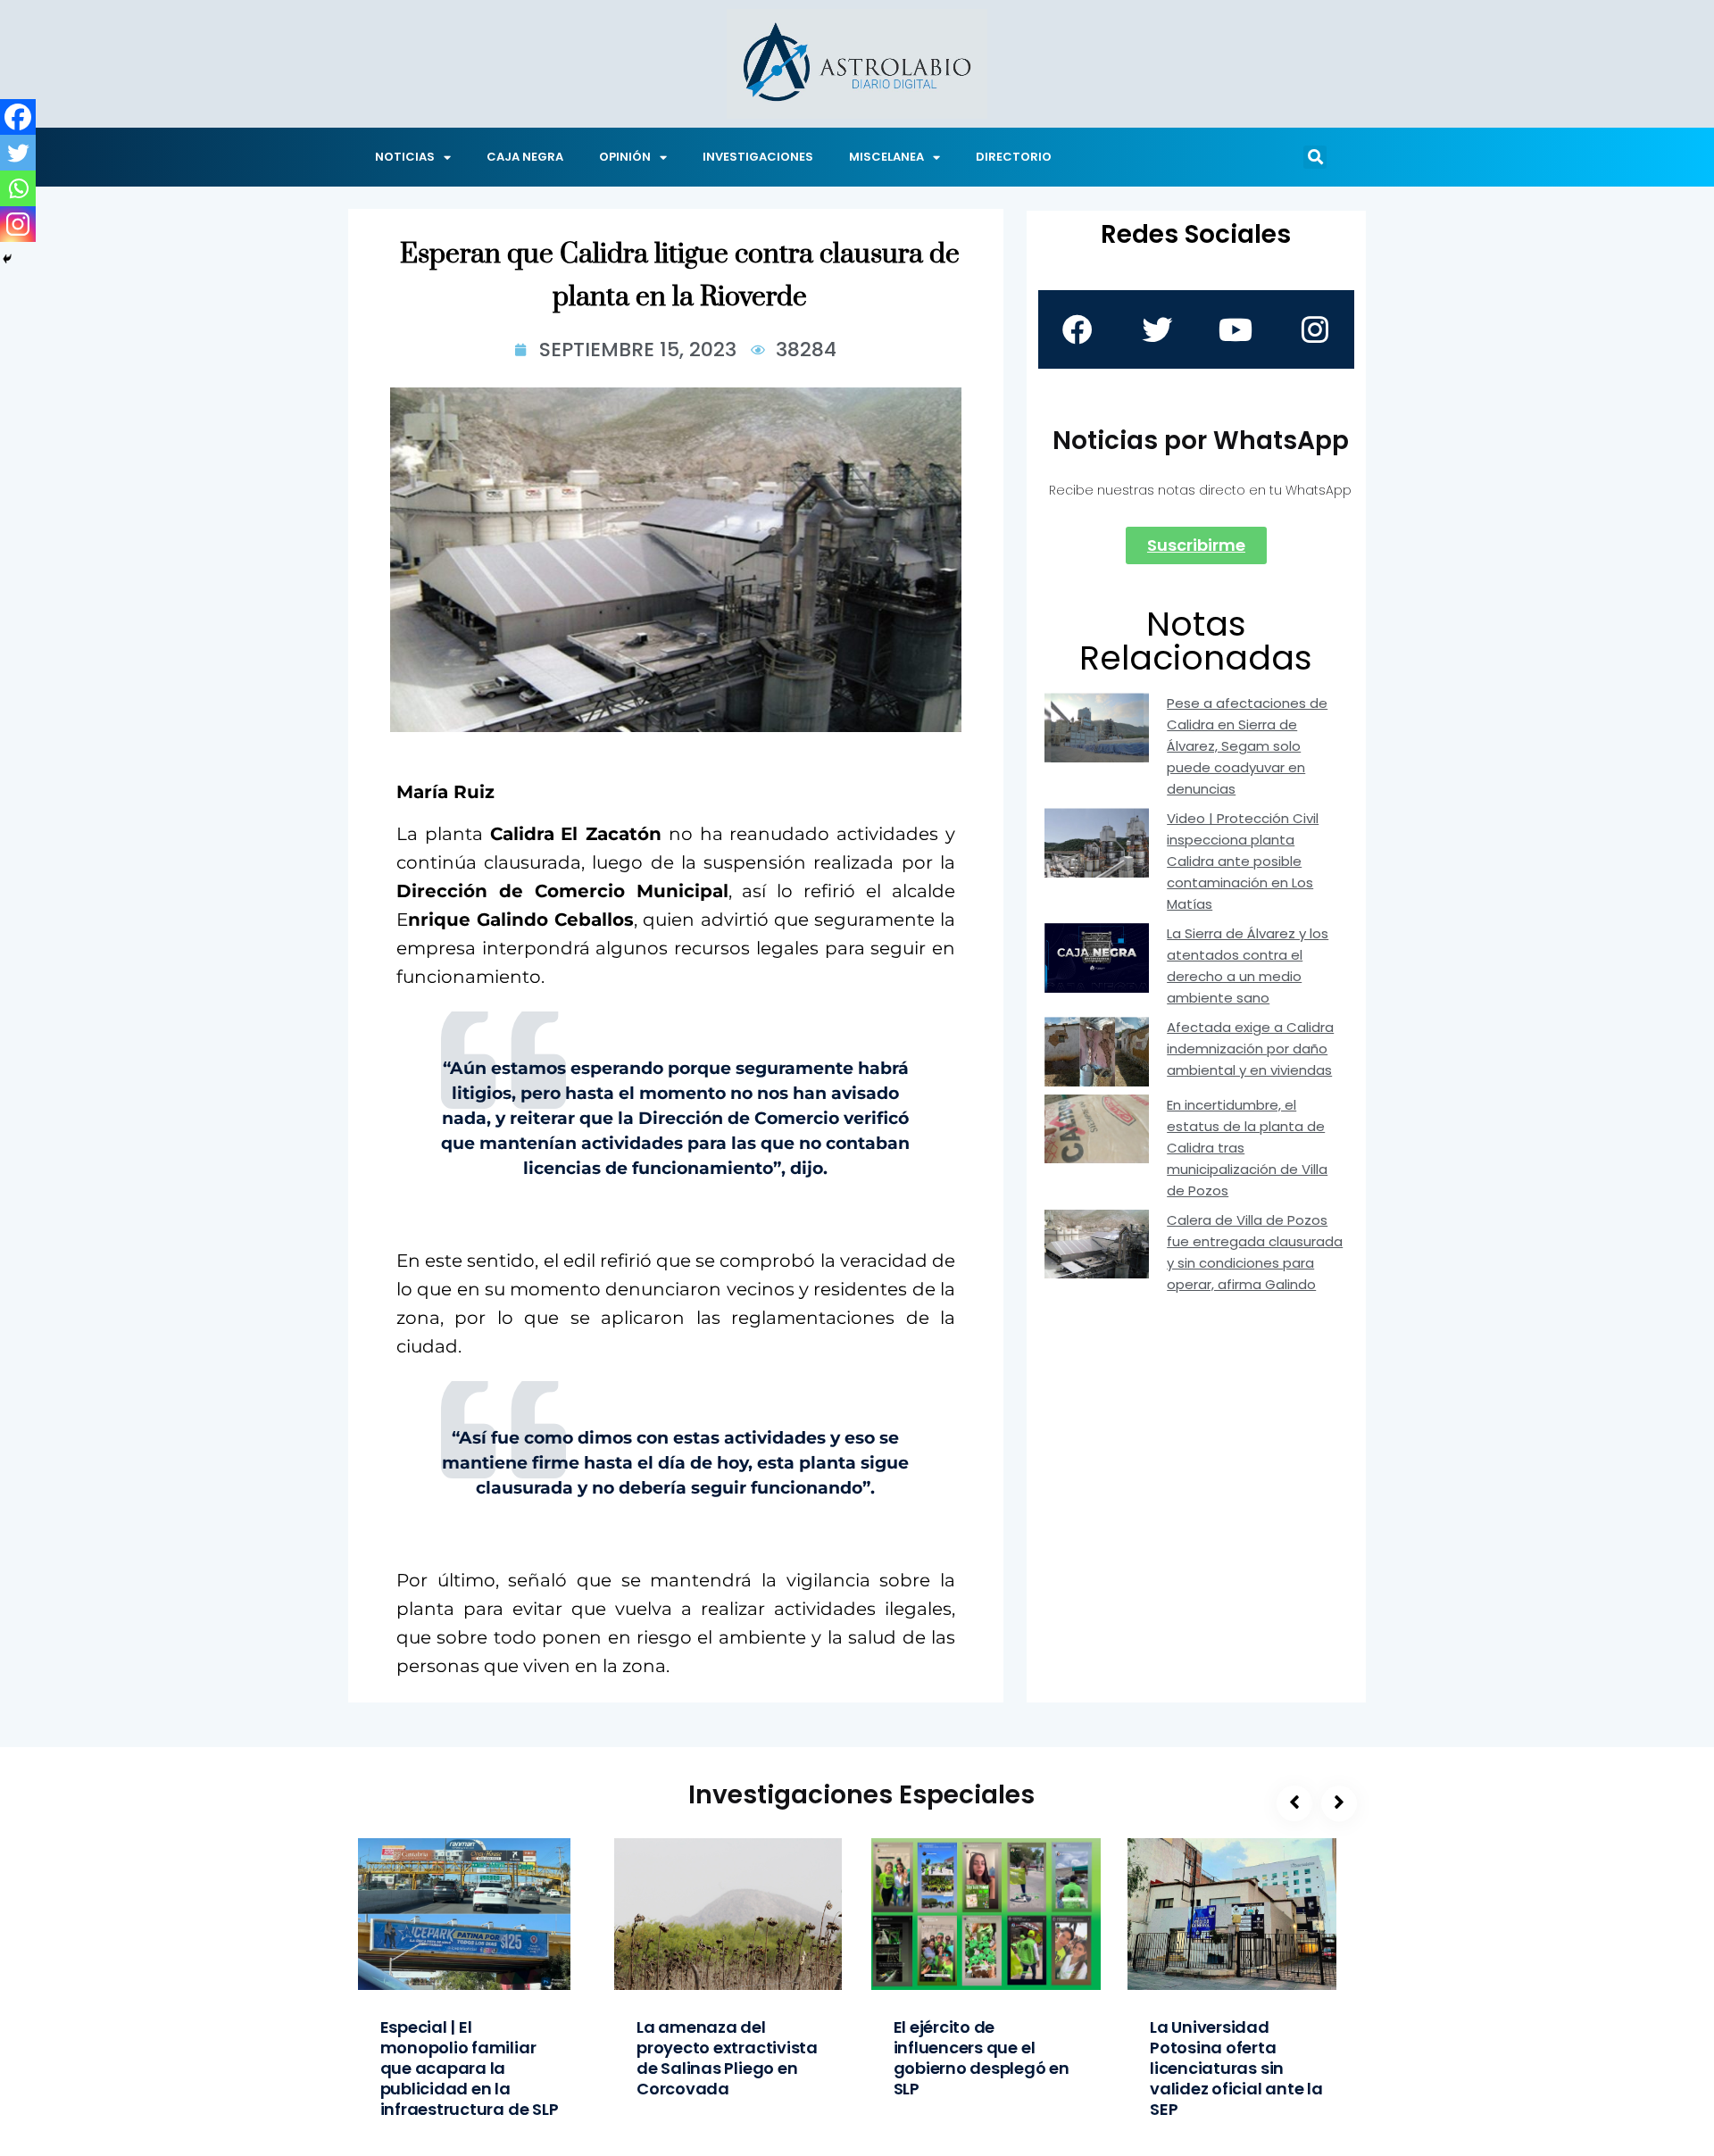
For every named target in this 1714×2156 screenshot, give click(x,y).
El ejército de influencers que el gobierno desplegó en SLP (982, 2058)
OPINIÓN (625, 157)
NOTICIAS (405, 157)
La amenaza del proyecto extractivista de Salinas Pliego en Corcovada (727, 2058)
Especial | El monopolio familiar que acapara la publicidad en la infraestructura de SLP (470, 2068)
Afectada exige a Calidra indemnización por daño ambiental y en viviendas (1250, 1049)
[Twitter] (18, 153)
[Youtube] (1236, 329)
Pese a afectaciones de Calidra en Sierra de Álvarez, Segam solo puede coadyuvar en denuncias (1247, 746)
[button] (1315, 157)
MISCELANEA (886, 157)
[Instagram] (18, 224)
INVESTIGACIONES (758, 157)
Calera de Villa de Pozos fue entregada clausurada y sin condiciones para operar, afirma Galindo (1255, 1252)
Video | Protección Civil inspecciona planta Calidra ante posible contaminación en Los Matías (1243, 861)
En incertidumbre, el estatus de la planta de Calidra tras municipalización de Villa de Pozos (1247, 1148)
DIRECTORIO (1014, 157)
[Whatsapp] (18, 188)
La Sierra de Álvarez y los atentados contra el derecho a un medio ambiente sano (1248, 966)
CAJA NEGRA (525, 157)
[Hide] (7, 259)
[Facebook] (18, 117)
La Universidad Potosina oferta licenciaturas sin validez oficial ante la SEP (1236, 2068)
